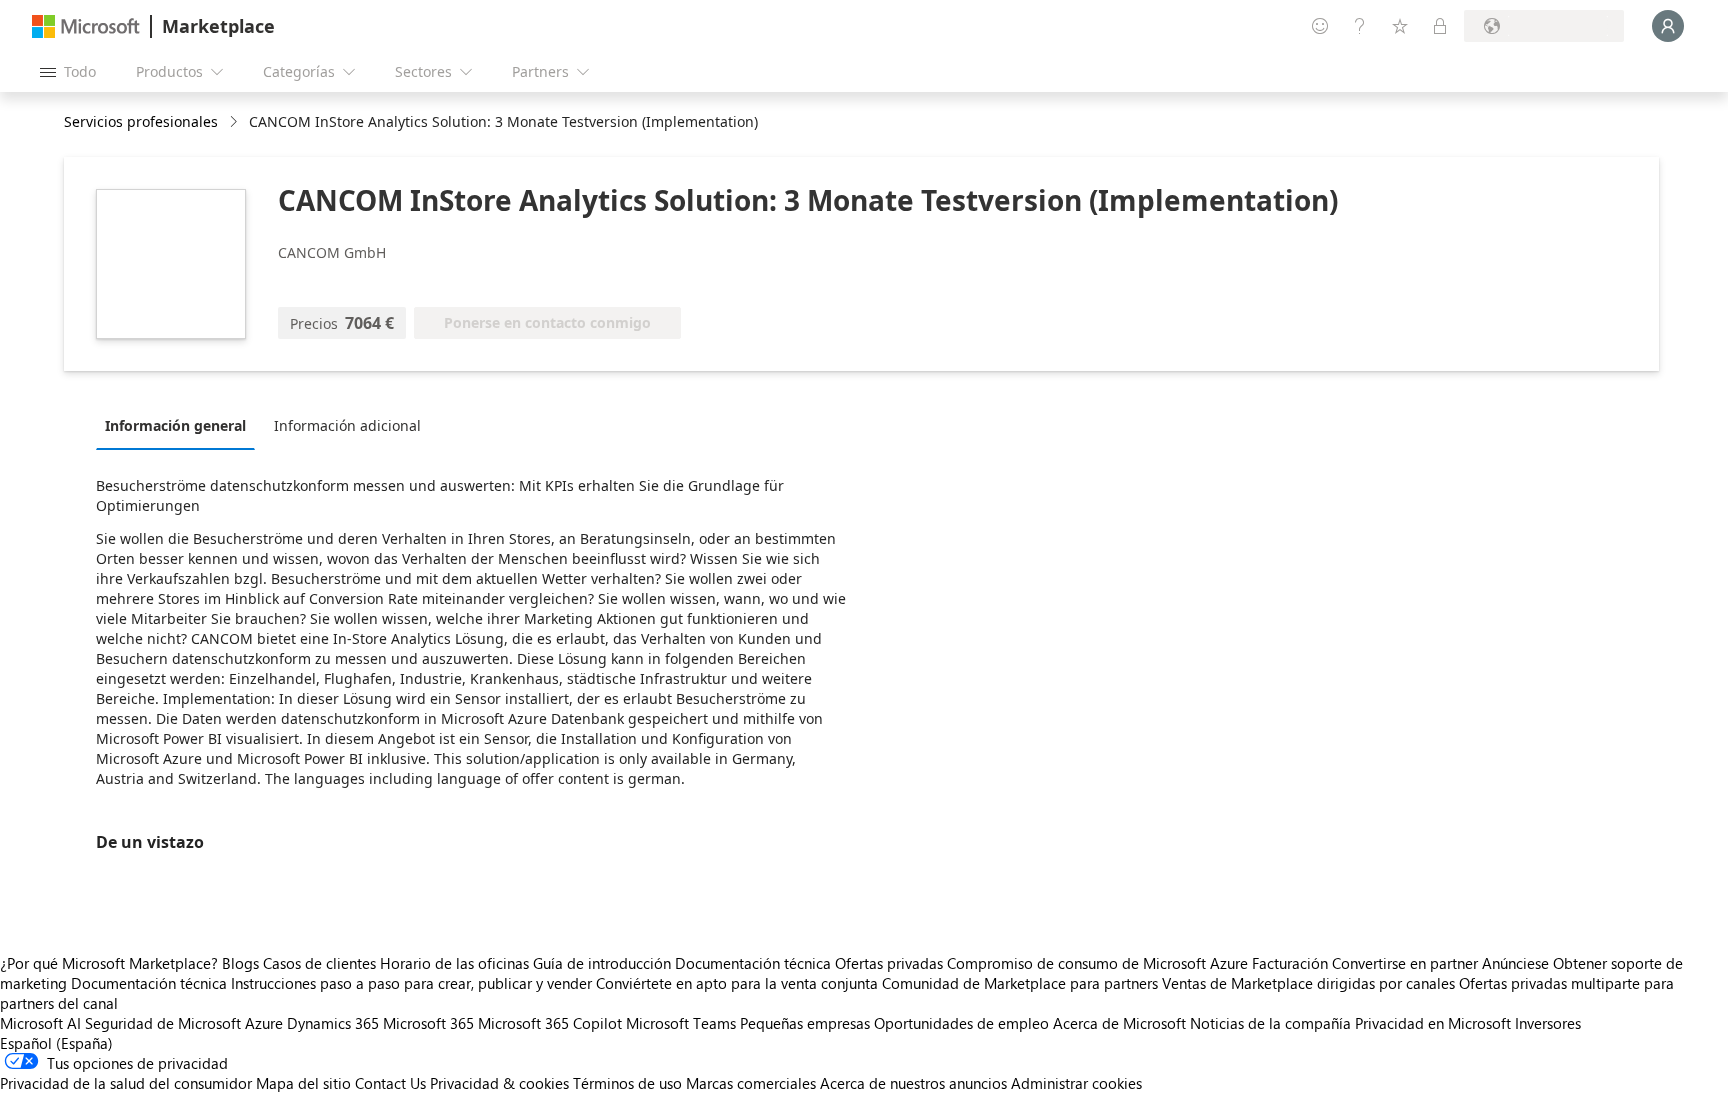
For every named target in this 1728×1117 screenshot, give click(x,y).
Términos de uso (627, 1083)
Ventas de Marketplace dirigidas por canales (1308, 983)
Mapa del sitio (303, 1083)
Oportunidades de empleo (961, 1023)
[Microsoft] (86, 26)
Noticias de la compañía (1270, 1023)
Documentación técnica (753, 963)
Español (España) (56, 1043)
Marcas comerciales (751, 1083)
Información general (175, 425)
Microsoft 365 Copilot (550, 1023)
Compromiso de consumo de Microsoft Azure (1099, 963)
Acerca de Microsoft (1119, 1023)
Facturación (1290, 963)
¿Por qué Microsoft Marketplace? (109, 963)
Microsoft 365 (428, 1023)
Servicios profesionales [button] (141, 121)
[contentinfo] (235, 122)
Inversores (1548, 1023)
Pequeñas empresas (805, 1023)
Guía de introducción (602, 963)
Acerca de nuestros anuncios (913, 1083)
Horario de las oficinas (454, 963)
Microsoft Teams (681, 1023)
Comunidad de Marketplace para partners (1020, 983)
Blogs (240, 963)
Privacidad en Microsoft (1433, 1023)
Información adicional (347, 425)
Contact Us (390, 1083)
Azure (264, 1023)
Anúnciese (1515, 963)
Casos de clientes (319, 963)
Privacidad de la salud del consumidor (126, 1083)
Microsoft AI (40, 1023)
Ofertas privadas (889, 963)
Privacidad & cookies (499, 1083)
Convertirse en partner (1405, 963)
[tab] (180, 425)
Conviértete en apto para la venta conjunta (737, 983)
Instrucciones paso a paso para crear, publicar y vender (411, 983)
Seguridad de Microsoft (163, 1023)
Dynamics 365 (333, 1023)
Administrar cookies (1076, 1083)
